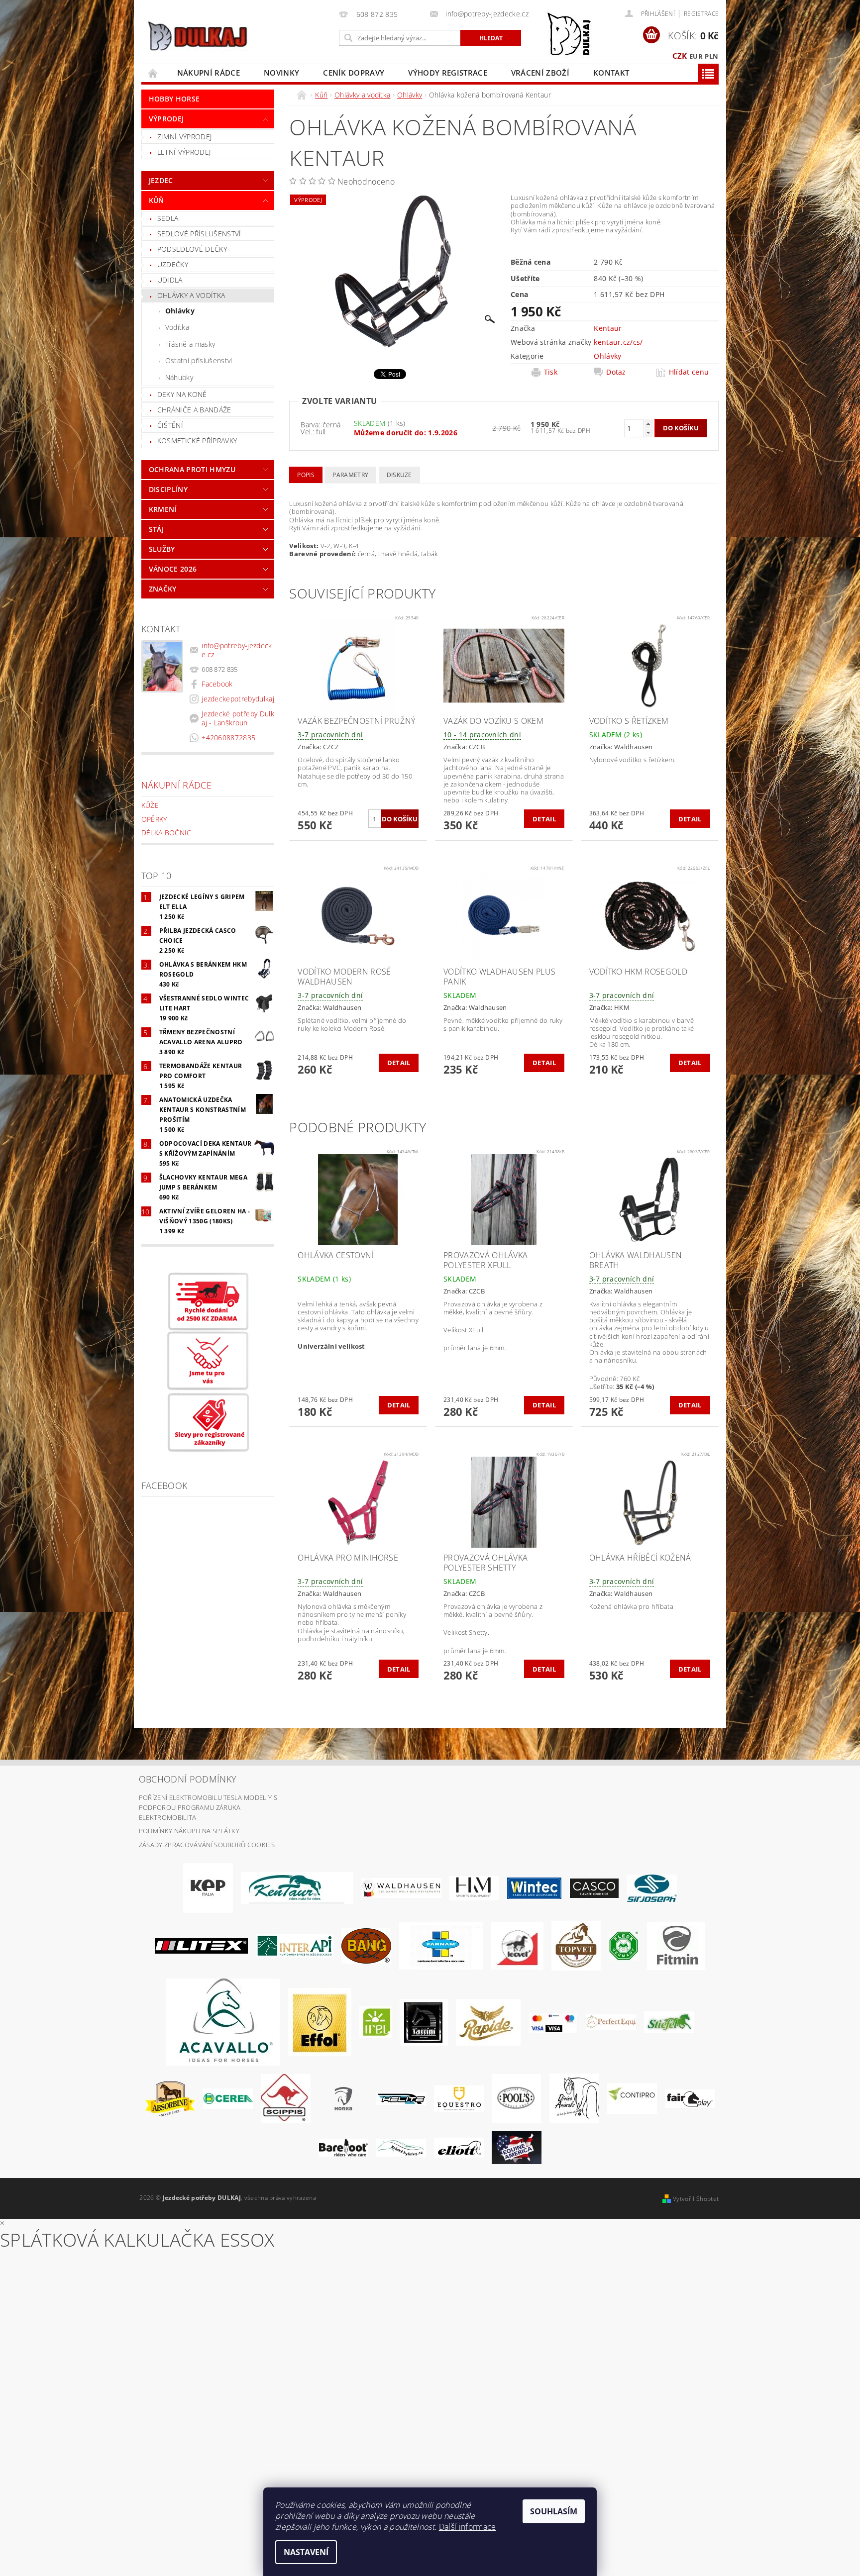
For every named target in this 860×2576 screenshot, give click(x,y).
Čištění (170, 425)
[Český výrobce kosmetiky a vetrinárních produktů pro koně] (576, 1945)
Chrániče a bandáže (194, 410)
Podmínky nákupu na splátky (189, 1831)
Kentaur (608, 328)
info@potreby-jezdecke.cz (237, 650)
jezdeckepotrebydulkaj (238, 699)
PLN (711, 56)
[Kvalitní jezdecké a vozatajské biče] (624, 1945)
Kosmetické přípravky (197, 441)
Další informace (468, 2527)
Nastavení (306, 2552)
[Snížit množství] (648, 433)
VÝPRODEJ (166, 119)
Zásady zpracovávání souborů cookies (207, 1845)
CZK (680, 56)
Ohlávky (180, 311)
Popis (306, 475)
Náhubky (179, 377)
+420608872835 (228, 738)
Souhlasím (554, 2511)
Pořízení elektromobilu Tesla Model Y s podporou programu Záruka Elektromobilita (208, 1807)
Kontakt (611, 73)
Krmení (163, 509)
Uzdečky (173, 264)
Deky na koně (182, 394)
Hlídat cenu (689, 372)
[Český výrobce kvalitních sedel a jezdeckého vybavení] (297, 1887)
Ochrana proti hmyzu (192, 469)
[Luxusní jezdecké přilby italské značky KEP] (208, 1887)
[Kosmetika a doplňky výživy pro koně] (441, 1945)
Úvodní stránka (153, 73)
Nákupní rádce (209, 73)
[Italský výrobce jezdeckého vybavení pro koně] (223, 2021)
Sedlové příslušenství (199, 234)
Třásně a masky (190, 344)
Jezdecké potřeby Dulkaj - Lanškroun (238, 718)
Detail (544, 819)
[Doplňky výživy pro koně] (376, 2021)
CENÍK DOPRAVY (354, 73)
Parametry (350, 475)
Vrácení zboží (540, 73)
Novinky (281, 73)
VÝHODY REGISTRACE (447, 73)
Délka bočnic (166, 833)
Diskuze (399, 475)
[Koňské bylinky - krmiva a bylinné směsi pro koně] (401, 2147)
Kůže (150, 805)
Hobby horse (174, 99)
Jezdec (161, 180)
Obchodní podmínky (188, 1779)
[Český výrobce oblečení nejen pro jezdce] (201, 1945)
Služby (162, 549)
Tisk (551, 372)
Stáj (156, 529)
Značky (163, 589)
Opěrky (154, 819)
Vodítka (177, 327)
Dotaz (616, 372)
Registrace (701, 14)
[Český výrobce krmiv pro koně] (676, 1945)
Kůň (157, 200)
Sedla (168, 218)
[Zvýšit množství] (648, 424)
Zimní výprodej (184, 137)
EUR (696, 56)
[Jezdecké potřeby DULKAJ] (197, 36)
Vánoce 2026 (173, 569)
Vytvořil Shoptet (696, 2199)
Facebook (217, 684)
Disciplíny (168, 489)
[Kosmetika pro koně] (517, 1945)
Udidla (170, 280)
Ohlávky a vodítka (191, 295)
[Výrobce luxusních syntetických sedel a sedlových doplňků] (534, 1887)
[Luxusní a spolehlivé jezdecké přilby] (594, 1887)
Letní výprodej (184, 152)
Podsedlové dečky (192, 249)
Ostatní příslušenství (199, 360)
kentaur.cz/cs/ (618, 342)
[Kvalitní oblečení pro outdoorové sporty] (652, 1887)
